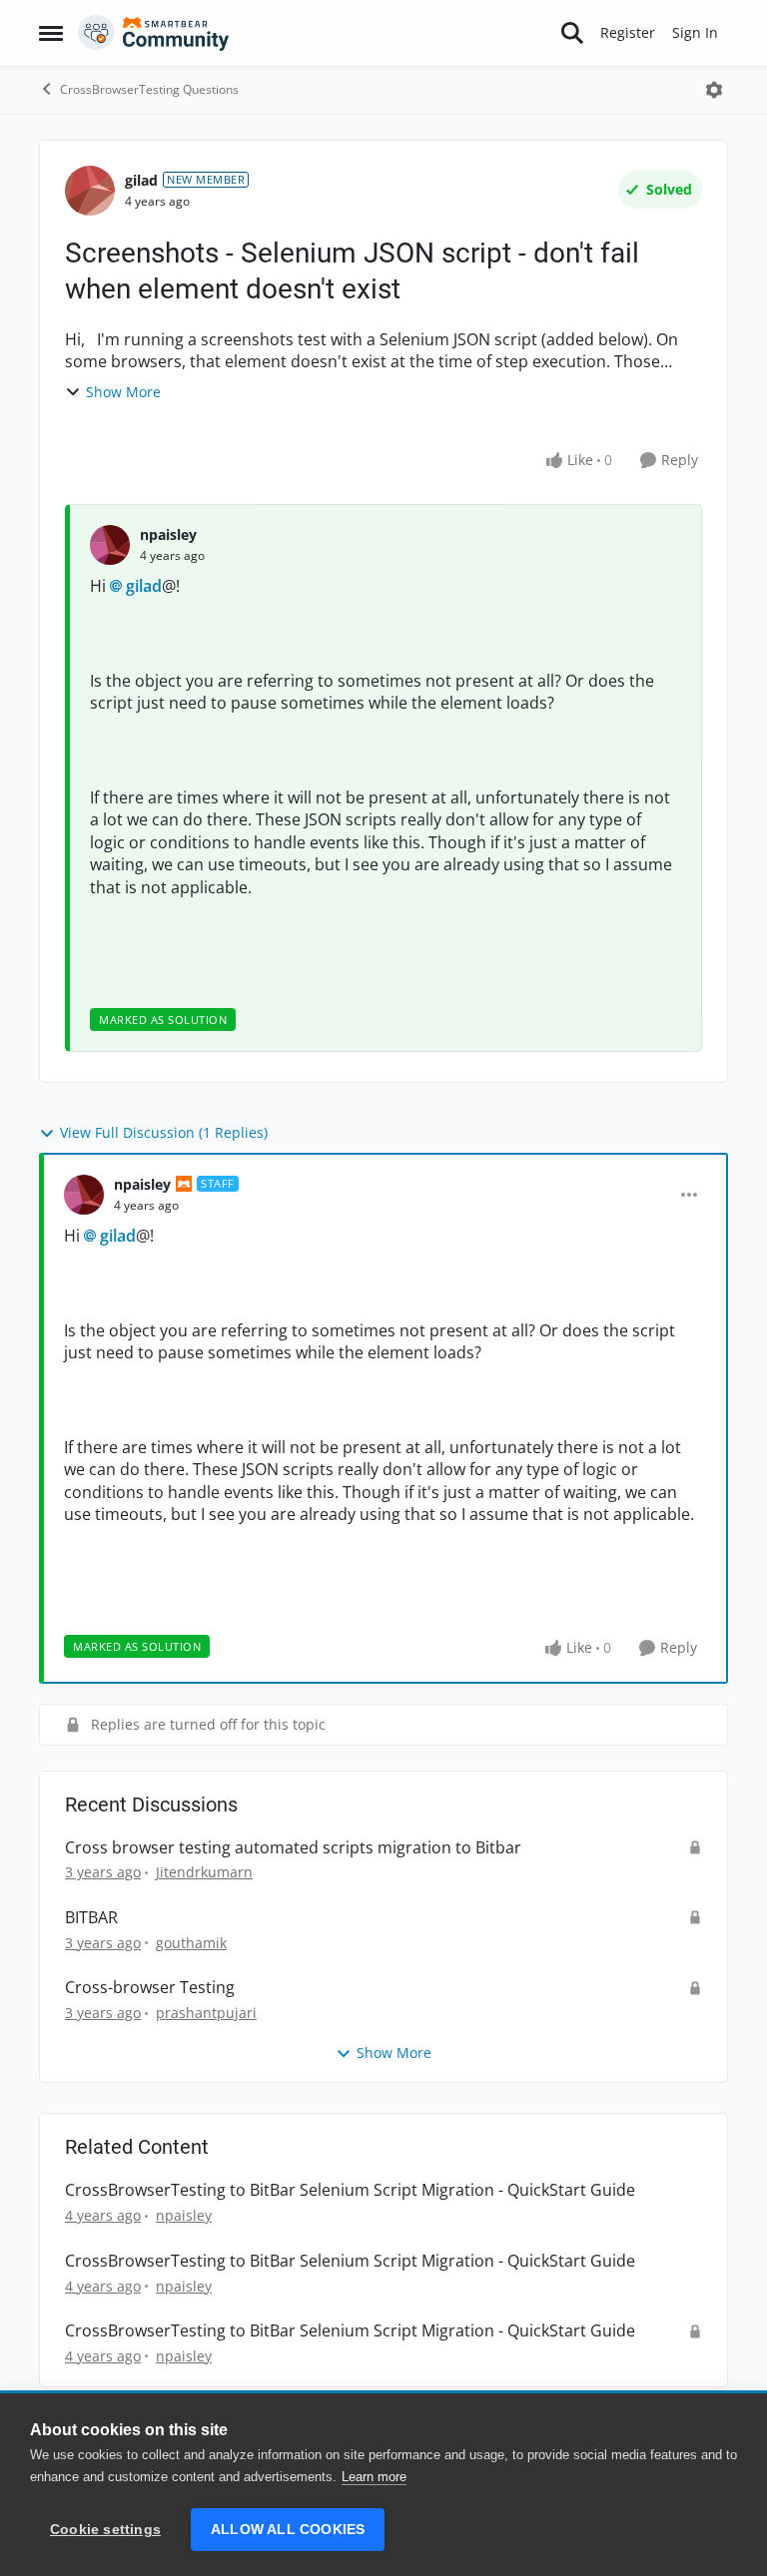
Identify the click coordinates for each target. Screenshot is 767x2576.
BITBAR (91, 1918)
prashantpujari (206, 2013)
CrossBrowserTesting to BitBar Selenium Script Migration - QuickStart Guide (350, 2190)
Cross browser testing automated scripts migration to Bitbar (293, 1848)
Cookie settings (105, 2530)
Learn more (374, 2477)
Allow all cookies (288, 2530)
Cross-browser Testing (150, 1988)
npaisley (168, 534)
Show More (123, 392)
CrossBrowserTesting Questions (149, 89)
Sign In (695, 32)
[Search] (572, 33)
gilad (141, 180)
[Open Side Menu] (51, 33)
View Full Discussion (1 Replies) (164, 1132)
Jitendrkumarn (204, 1872)
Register (628, 32)
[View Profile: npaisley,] (110, 545)
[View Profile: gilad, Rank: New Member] (90, 191)
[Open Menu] (714, 90)
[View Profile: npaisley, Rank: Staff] (84, 1195)
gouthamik (191, 1943)
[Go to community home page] (154, 33)
